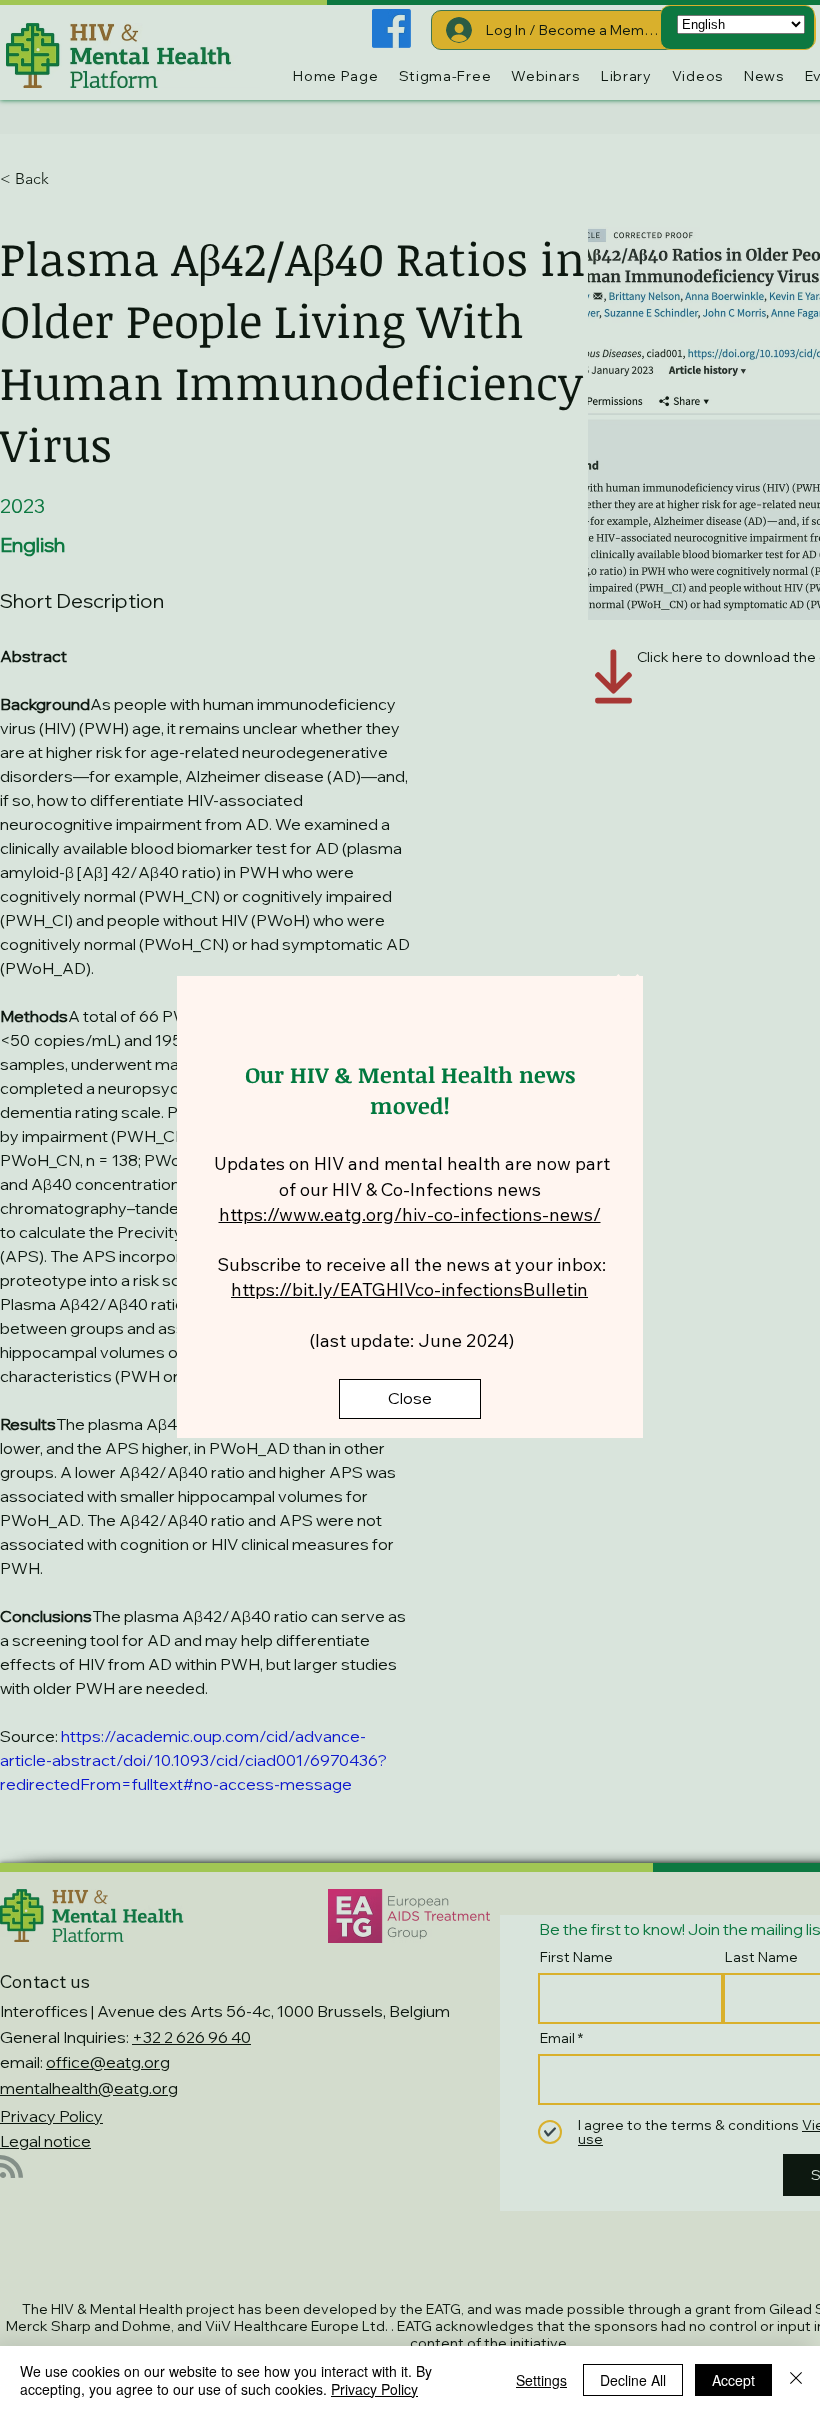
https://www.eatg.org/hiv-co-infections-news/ (410, 1214)
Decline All (633, 2380)
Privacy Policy (374, 2389)
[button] (628, 989)
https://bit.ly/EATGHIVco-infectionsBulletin (409, 1289)
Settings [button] (541, 2380)
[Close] (796, 2380)
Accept (733, 2380)
